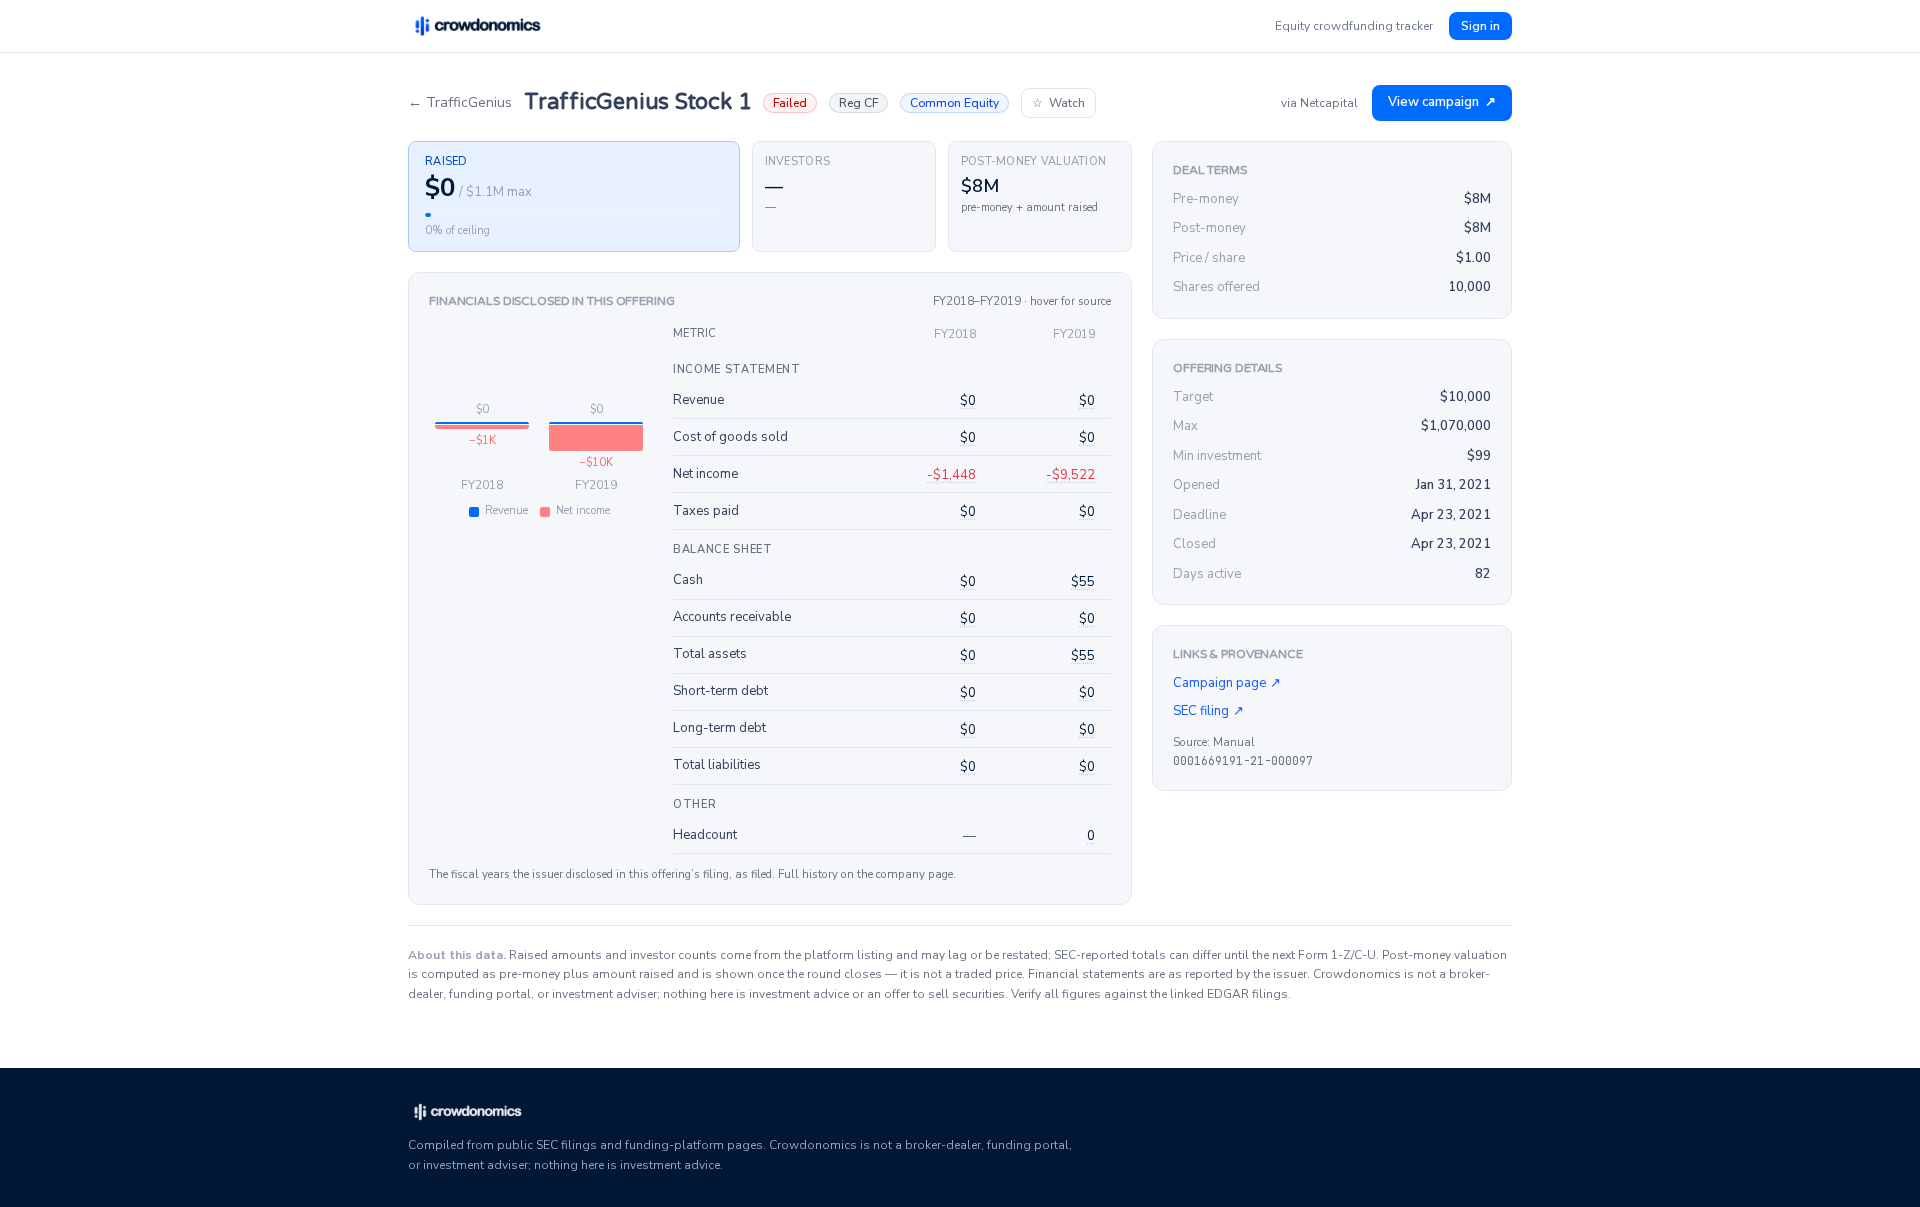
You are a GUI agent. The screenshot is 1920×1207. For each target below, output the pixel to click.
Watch (1058, 103)
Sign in (1480, 26)
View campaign (1442, 102)
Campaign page (1227, 683)
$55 (1083, 582)
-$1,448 (951, 475)
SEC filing (1208, 711)
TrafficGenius (460, 102)
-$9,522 (1070, 475)
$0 (968, 401)
